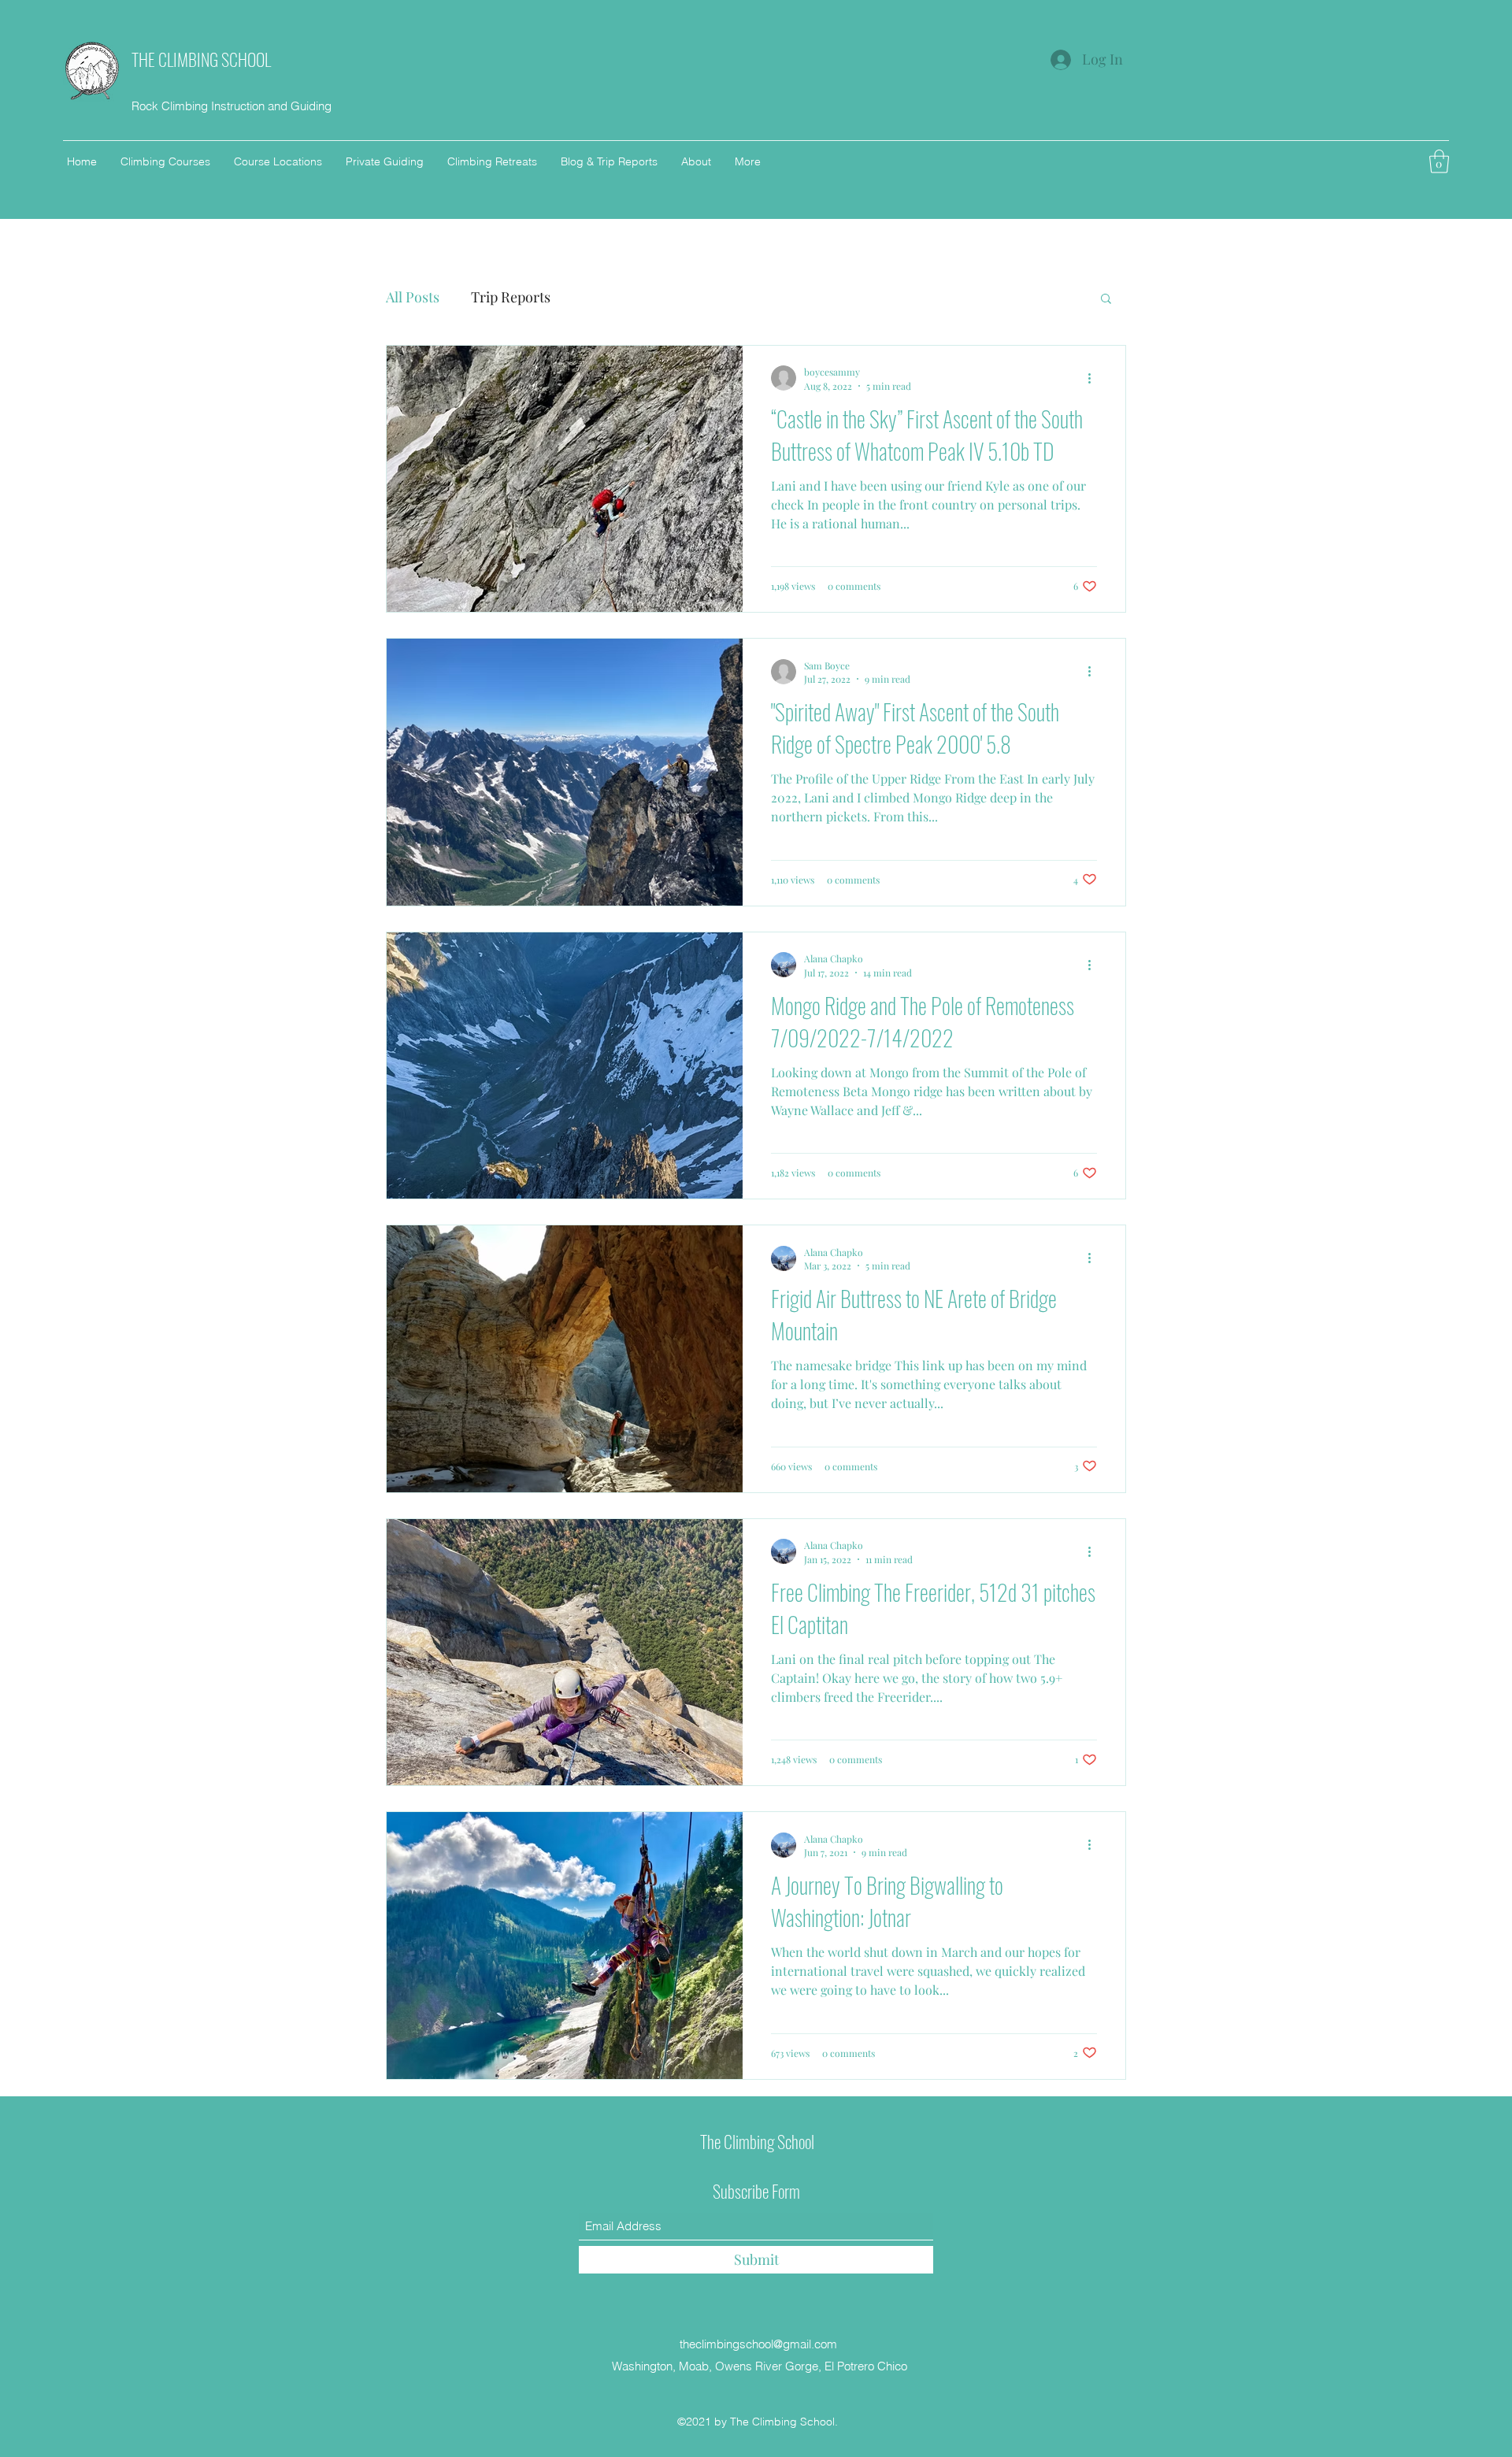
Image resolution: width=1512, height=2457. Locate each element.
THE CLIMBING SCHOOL (201, 59)
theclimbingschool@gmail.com (758, 2344)
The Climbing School (757, 2141)
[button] (1439, 161)
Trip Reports (511, 297)
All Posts (413, 297)
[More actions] (1095, 378)
